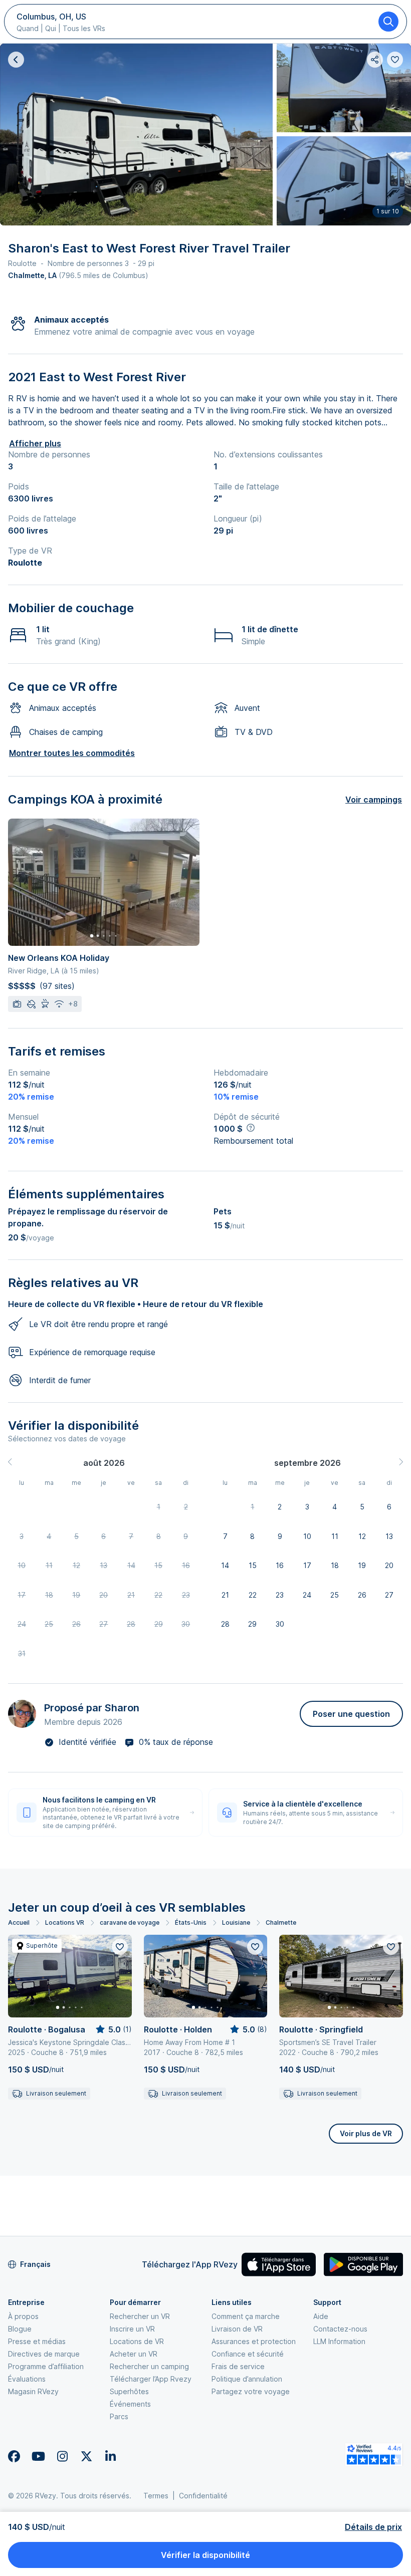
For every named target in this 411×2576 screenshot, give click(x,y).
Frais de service (238, 2366)
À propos (23, 2316)
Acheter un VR (134, 2354)
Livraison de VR (237, 2329)
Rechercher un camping (149, 2366)
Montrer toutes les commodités (72, 753)
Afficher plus (35, 443)
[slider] (113, 2029)
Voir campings (374, 800)
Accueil (19, 1922)
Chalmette (281, 1922)
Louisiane (236, 1922)
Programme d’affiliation (46, 2366)
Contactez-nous (340, 2329)
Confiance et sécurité (248, 2354)
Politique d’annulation (247, 2379)
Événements (130, 2404)
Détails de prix (373, 2527)
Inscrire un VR (132, 2329)
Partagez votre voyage (251, 2391)
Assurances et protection (254, 2341)
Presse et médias (37, 2341)
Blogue (20, 2329)
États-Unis (191, 1922)
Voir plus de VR (366, 2133)
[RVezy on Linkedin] (110, 2456)
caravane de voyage (130, 1922)
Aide (321, 2316)
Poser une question (351, 1714)
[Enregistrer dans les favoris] (120, 1947)
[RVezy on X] (86, 2456)
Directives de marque (44, 2354)
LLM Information (339, 2341)
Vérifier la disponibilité (205, 2555)
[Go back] (16, 60)
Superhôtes (129, 2391)
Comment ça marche (246, 2316)
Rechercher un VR (140, 2316)
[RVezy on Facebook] (14, 2456)
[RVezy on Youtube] (38, 2456)
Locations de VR (137, 2341)
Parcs (119, 2416)
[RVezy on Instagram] (62, 2456)
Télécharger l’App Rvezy (151, 2379)
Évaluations (27, 2379)
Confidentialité (203, 2496)
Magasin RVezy (33, 2391)
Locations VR (65, 1922)
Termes (156, 2496)
